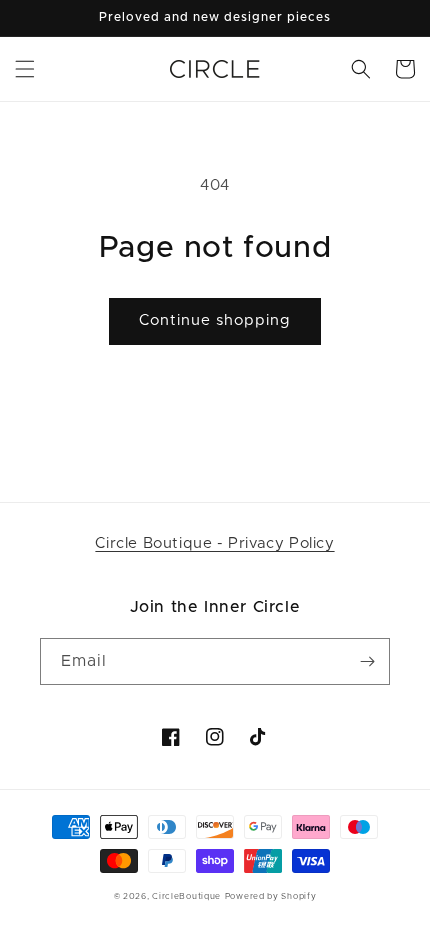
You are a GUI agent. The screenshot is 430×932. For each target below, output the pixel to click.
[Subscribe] (367, 661)
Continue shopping (215, 320)
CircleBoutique (186, 896)
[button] (25, 69)
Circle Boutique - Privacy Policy (214, 543)
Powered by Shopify (271, 896)
